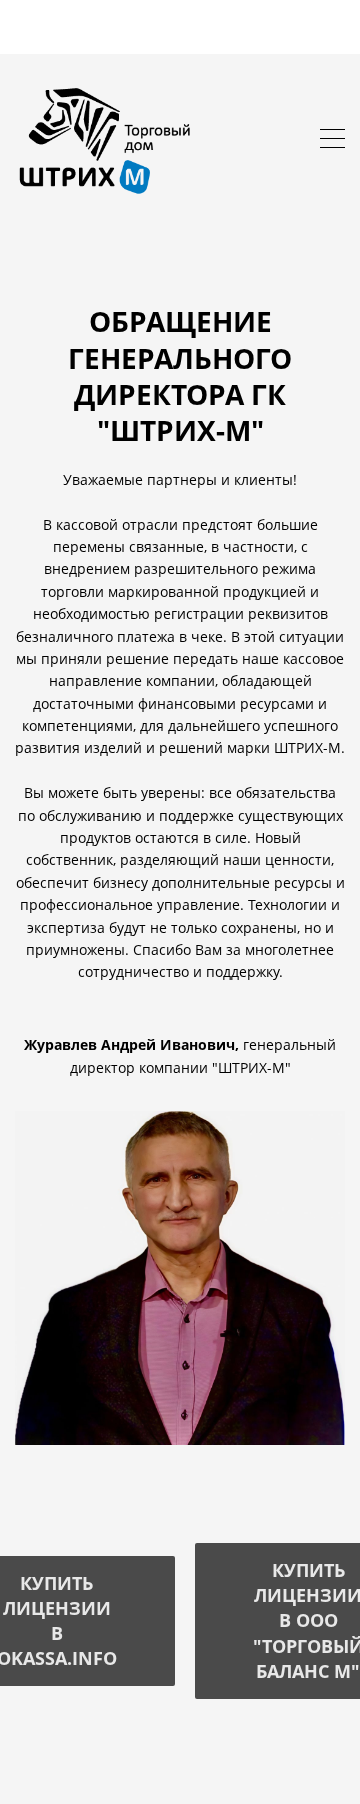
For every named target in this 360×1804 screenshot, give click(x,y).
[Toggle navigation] (332, 141)
